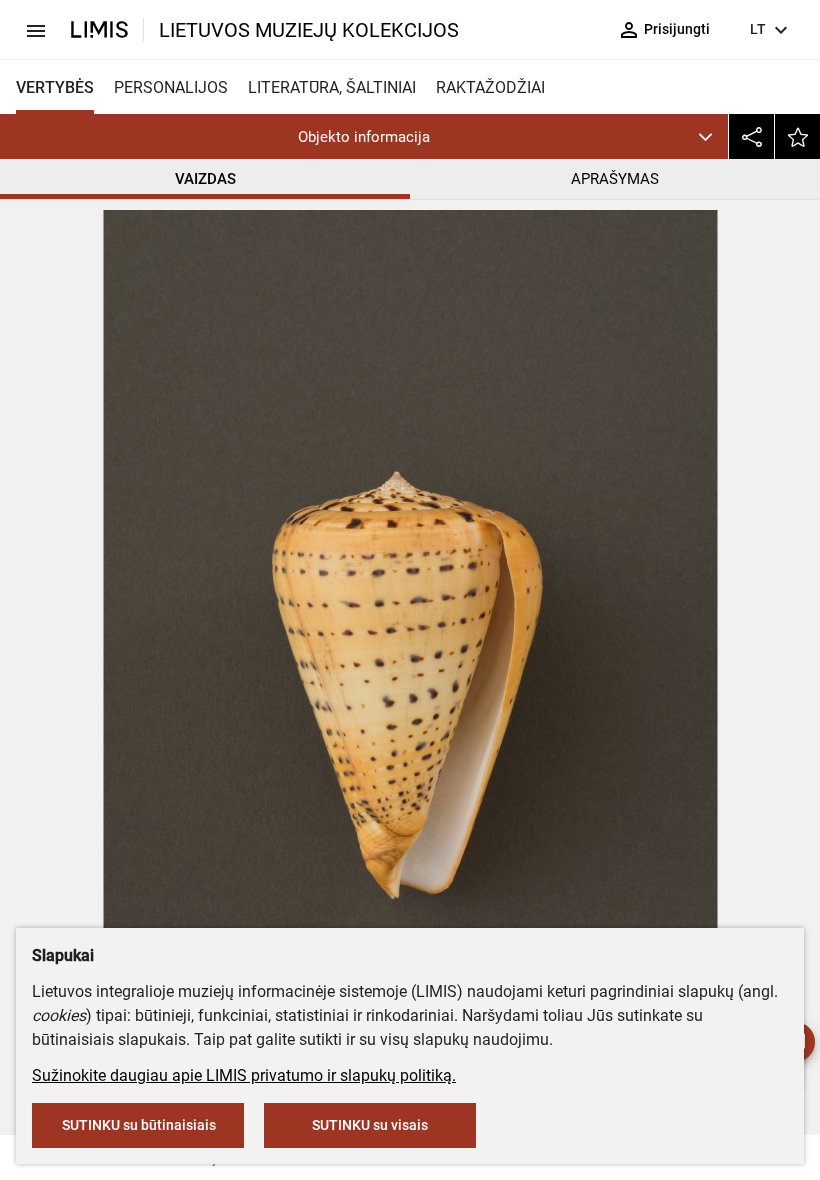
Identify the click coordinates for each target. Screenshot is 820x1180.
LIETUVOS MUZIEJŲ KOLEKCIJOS (309, 30)
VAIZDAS (205, 179)
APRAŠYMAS (615, 179)
